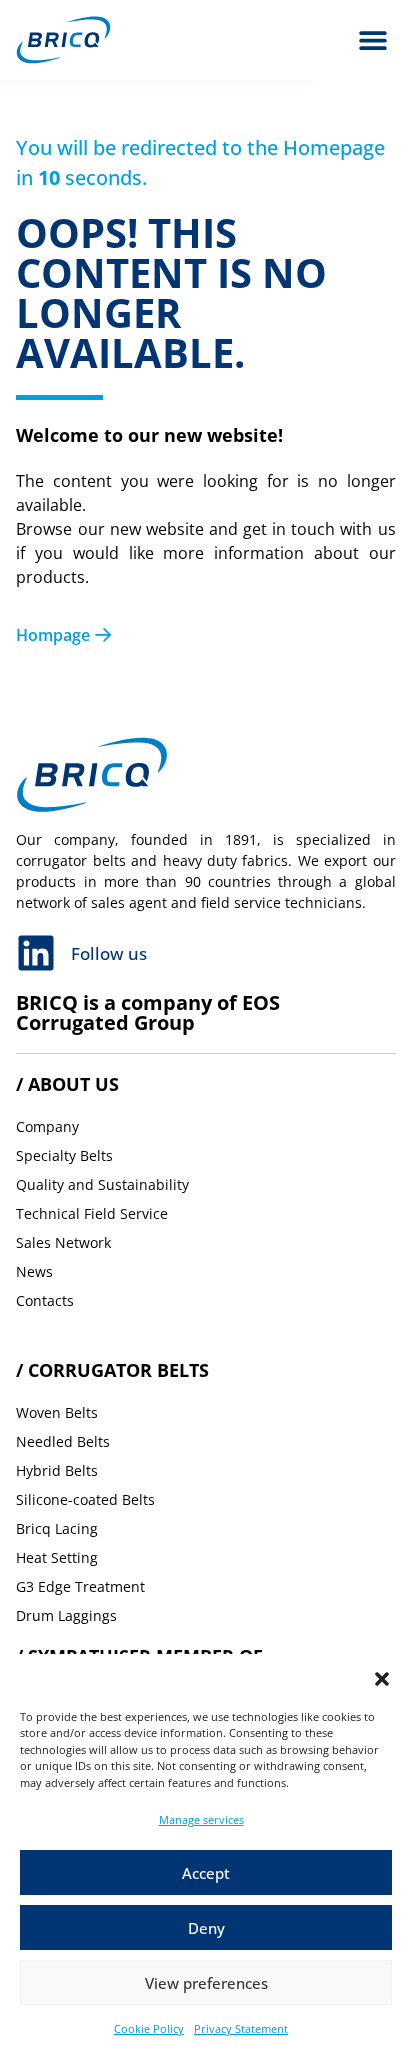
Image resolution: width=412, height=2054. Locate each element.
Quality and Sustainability (102, 1184)
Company (47, 1126)
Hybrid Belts (57, 1470)
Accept (206, 1873)
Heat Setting (57, 1557)
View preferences (206, 1983)
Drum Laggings (66, 1615)
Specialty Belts (64, 1155)
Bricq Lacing (57, 1528)
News (34, 1271)
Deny (206, 1928)
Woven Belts (57, 1412)
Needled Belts (63, 1441)
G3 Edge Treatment (80, 1586)
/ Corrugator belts (112, 1370)
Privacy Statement (241, 2028)
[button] (382, 1679)
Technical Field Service (92, 1213)
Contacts (45, 1300)
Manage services (201, 1819)
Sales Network (63, 1242)
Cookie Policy (149, 2028)
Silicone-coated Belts (85, 1499)
